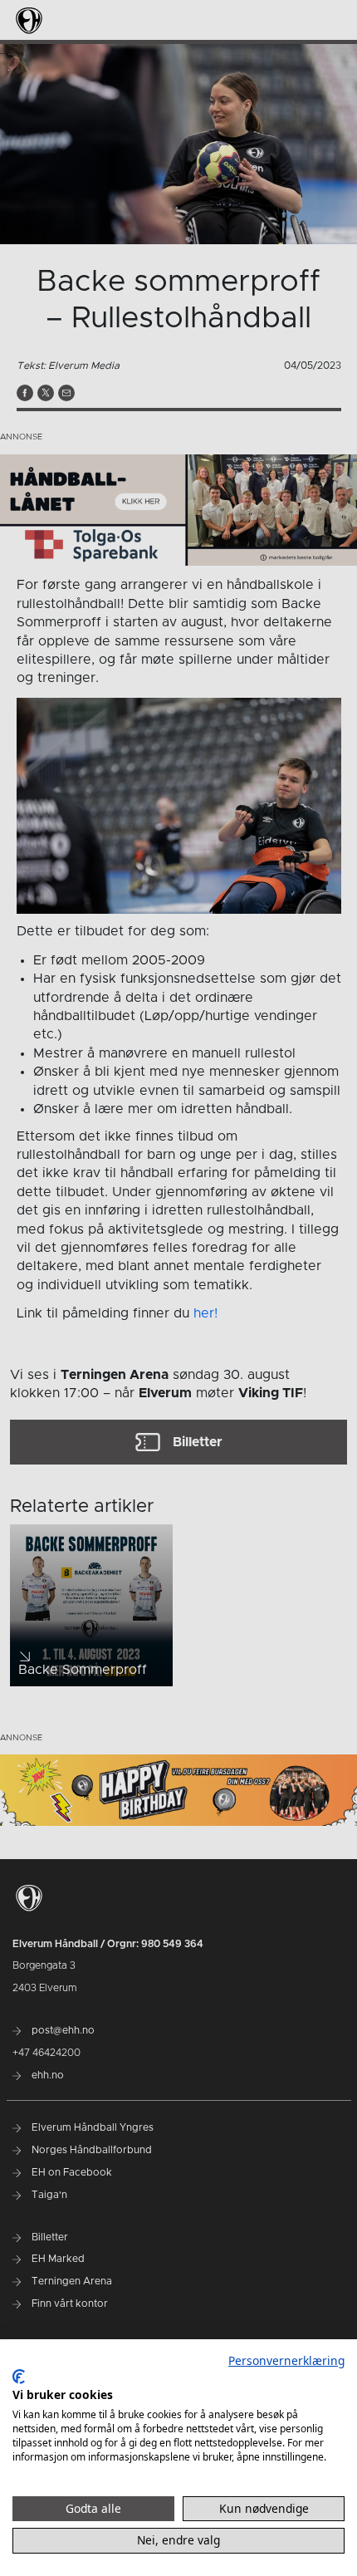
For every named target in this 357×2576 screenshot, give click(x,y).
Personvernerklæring (286, 2360)
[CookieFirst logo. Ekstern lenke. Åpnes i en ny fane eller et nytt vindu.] (19, 2377)
